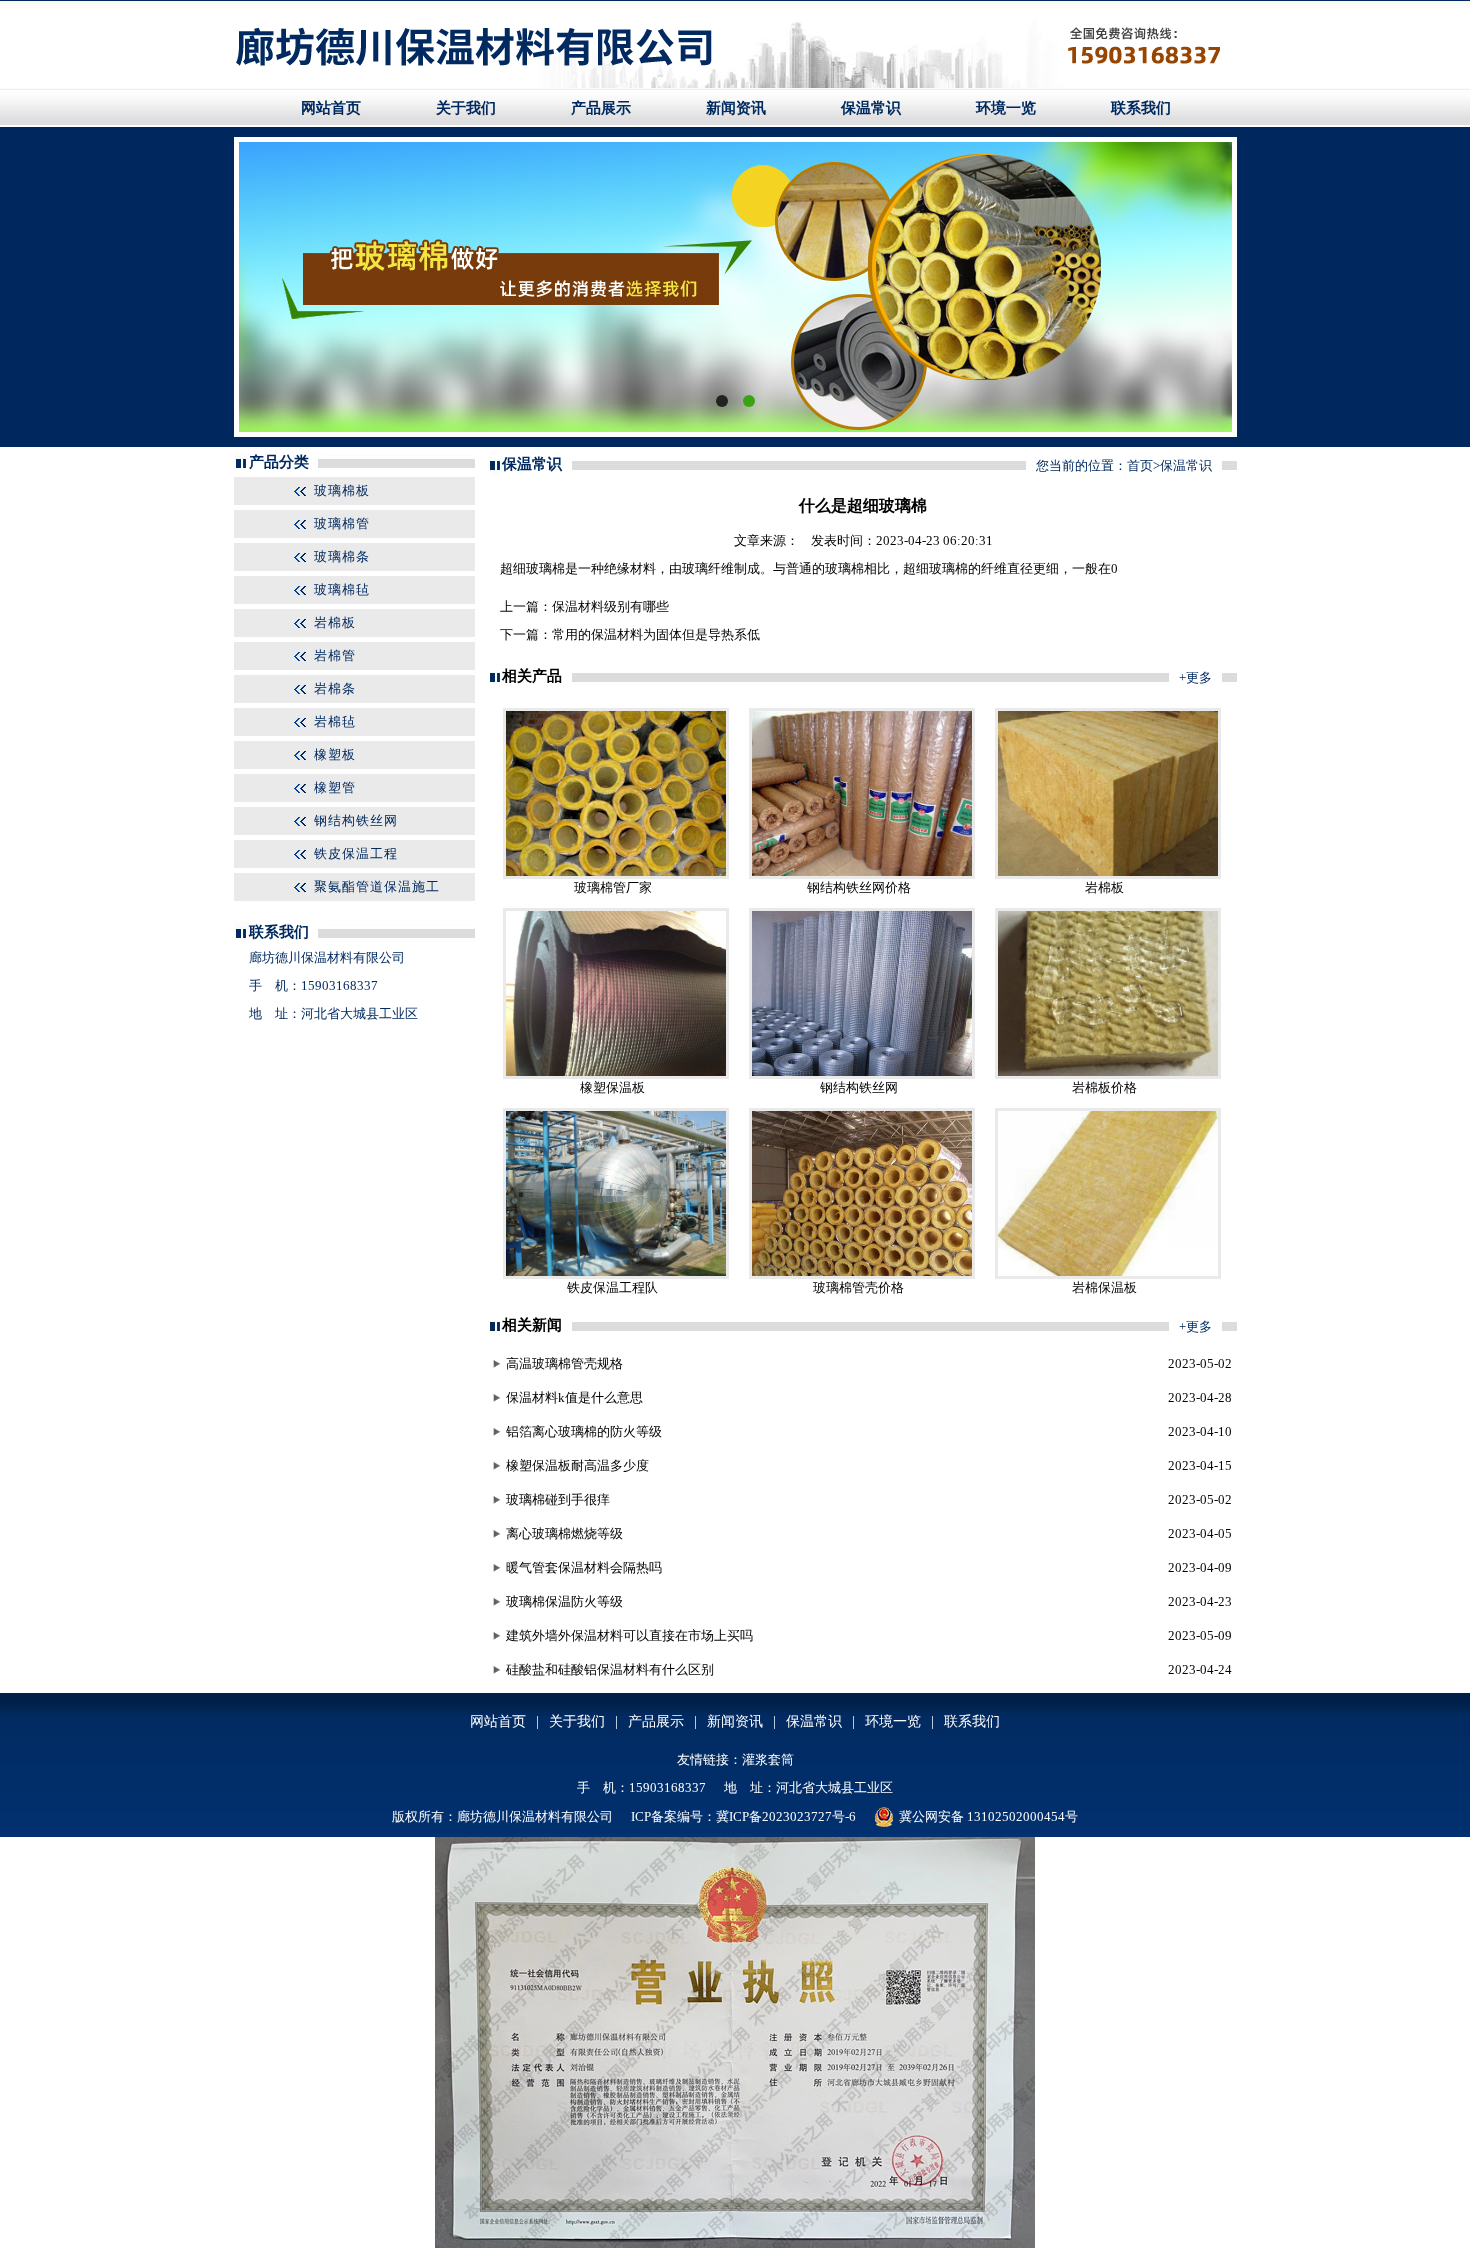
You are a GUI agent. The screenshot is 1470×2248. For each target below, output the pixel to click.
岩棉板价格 (1104, 1087)
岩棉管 (335, 655)
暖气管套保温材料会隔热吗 (584, 1567)
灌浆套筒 (768, 1759)
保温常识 (871, 108)
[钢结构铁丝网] (862, 1074)
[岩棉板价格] (1108, 1074)
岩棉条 (335, 688)
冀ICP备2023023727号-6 (786, 1816)
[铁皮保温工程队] (616, 1274)
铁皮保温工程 (356, 853)
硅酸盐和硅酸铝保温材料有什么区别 (610, 1669)
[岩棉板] (1108, 874)
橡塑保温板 (612, 1087)
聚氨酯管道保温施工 (377, 886)
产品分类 (279, 462)
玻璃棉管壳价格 (858, 1287)
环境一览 (1006, 108)
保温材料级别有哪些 (610, 606)
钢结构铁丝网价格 (859, 887)
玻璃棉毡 (342, 589)
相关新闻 (532, 1325)
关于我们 (466, 108)
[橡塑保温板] (616, 1074)
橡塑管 (335, 787)
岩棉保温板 (1104, 1287)
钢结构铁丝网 (356, 820)
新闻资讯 (736, 108)
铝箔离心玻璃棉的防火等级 (584, 1431)
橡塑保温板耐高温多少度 (577, 1465)
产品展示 (601, 108)
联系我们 (1141, 108)
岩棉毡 (335, 721)
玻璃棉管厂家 (613, 887)
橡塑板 (335, 754)
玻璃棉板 (342, 490)
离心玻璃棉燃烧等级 (564, 1533)
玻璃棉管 (342, 523)
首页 (1140, 465)
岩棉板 (335, 622)
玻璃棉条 (342, 556)
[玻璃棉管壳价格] (862, 1274)
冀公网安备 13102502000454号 (988, 1816)
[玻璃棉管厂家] (616, 874)
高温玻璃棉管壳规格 (564, 1363)
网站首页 (331, 108)
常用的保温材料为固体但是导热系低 (656, 634)
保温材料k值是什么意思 (574, 1397)
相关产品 (532, 676)
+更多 (1195, 677)
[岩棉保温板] (1108, 1274)
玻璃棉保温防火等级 (564, 1601)
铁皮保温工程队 (612, 1287)
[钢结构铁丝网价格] (862, 874)
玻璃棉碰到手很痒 (558, 1499)
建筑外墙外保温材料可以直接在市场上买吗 (629, 1635)
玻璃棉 (545, 568)
